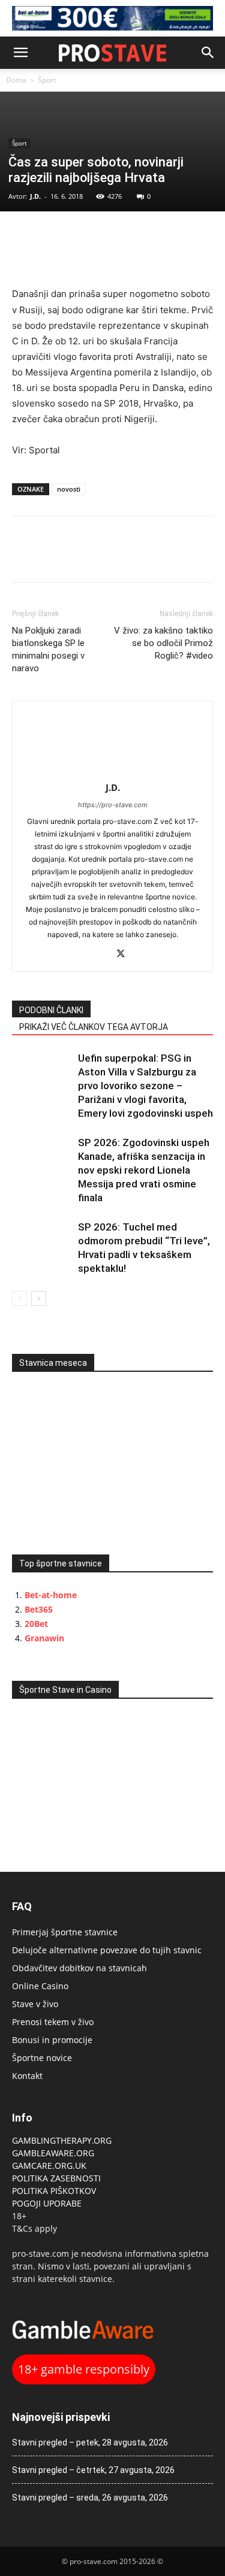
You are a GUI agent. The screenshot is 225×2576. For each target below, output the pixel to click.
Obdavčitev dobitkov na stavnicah (79, 1968)
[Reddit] (100, 955)
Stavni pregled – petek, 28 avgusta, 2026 (90, 2442)
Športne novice (42, 2058)
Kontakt (27, 2076)
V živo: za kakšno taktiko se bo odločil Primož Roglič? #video (163, 643)
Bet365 (39, 1609)
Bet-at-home (51, 1595)
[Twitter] (52, 236)
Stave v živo (35, 2004)
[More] (107, 236)
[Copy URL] (79, 236)
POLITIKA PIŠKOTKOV (54, 2191)
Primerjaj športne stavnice (65, 1932)
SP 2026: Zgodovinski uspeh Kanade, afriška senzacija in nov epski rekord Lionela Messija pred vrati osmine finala (144, 1170)
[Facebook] (24, 236)
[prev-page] (19, 1298)
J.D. (35, 196)
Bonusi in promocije (52, 2040)
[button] (20, 53)
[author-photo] (113, 771)
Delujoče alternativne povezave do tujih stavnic (107, 1950)
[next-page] (39, 1298)
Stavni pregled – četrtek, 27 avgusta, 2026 (93, 2470)
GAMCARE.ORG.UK (49, 2166)
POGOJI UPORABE (47, 2203)
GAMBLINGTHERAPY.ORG (62, 2140)
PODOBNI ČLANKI (51, 1010)
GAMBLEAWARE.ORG (54, 2153)
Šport (47, 80)
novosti (69, 489)
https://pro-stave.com (113, 805)
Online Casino (40, 1986)
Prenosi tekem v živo (53, 2022)
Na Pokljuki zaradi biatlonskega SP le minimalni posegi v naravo (48, 649)
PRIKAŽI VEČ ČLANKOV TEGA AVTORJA (94, 1027)
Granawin (44, 1638)
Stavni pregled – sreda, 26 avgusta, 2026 (90, 2498)
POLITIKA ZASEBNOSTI (56, 2178)
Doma (16, 80)
